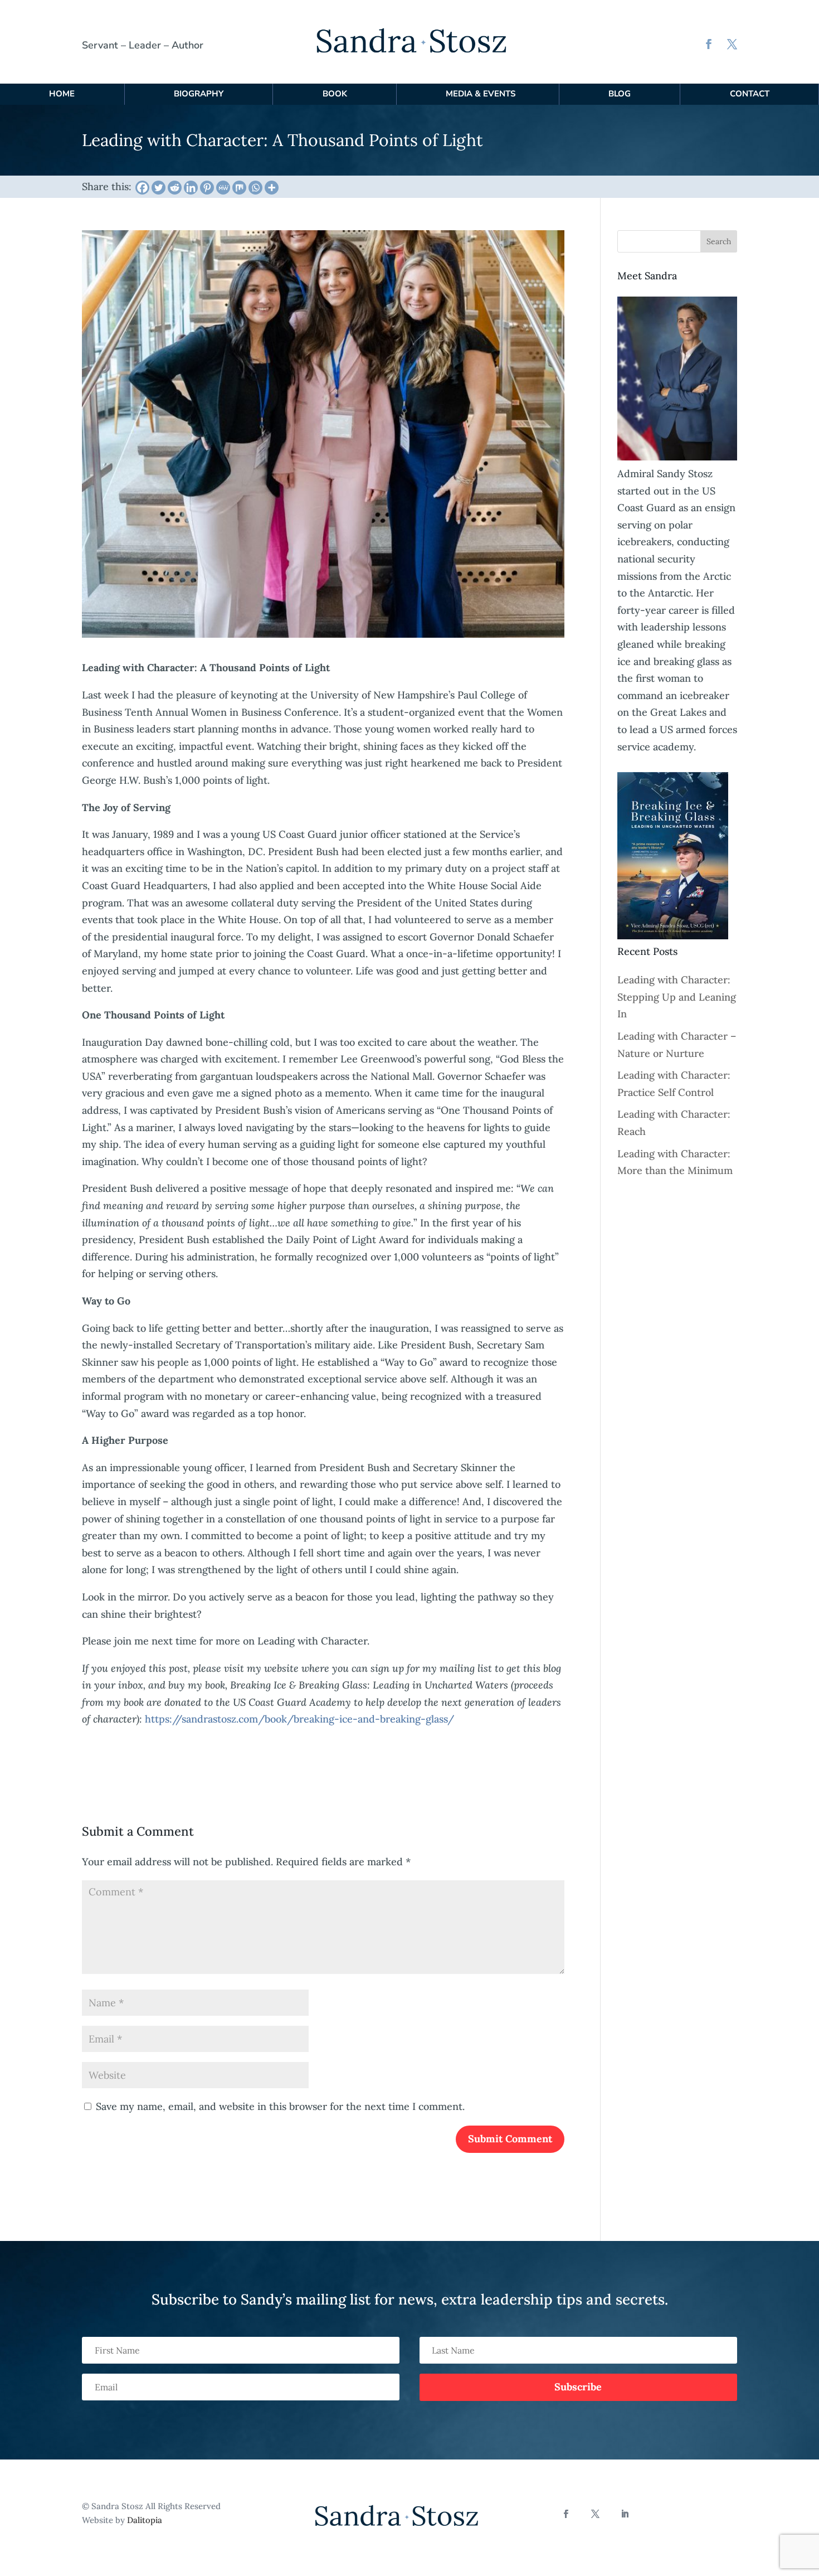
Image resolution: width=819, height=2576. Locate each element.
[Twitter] (159, 188)
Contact (750, 94)
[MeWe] (223, 188)
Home (62, 94)
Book (335, 94)
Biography (199, 94)
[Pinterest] (207, 188)
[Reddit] (175, 188)
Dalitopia (145, 2520)
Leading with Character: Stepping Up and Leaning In (677, 997)
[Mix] (239, 188)
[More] (272, 188)
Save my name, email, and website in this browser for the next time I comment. (280, 2106)
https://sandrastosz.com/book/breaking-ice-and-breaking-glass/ (299, 1719)
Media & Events (481, 94)
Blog (620, 94)
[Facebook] (142, 188)
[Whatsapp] (255, 188)
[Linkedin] (191, 188)
